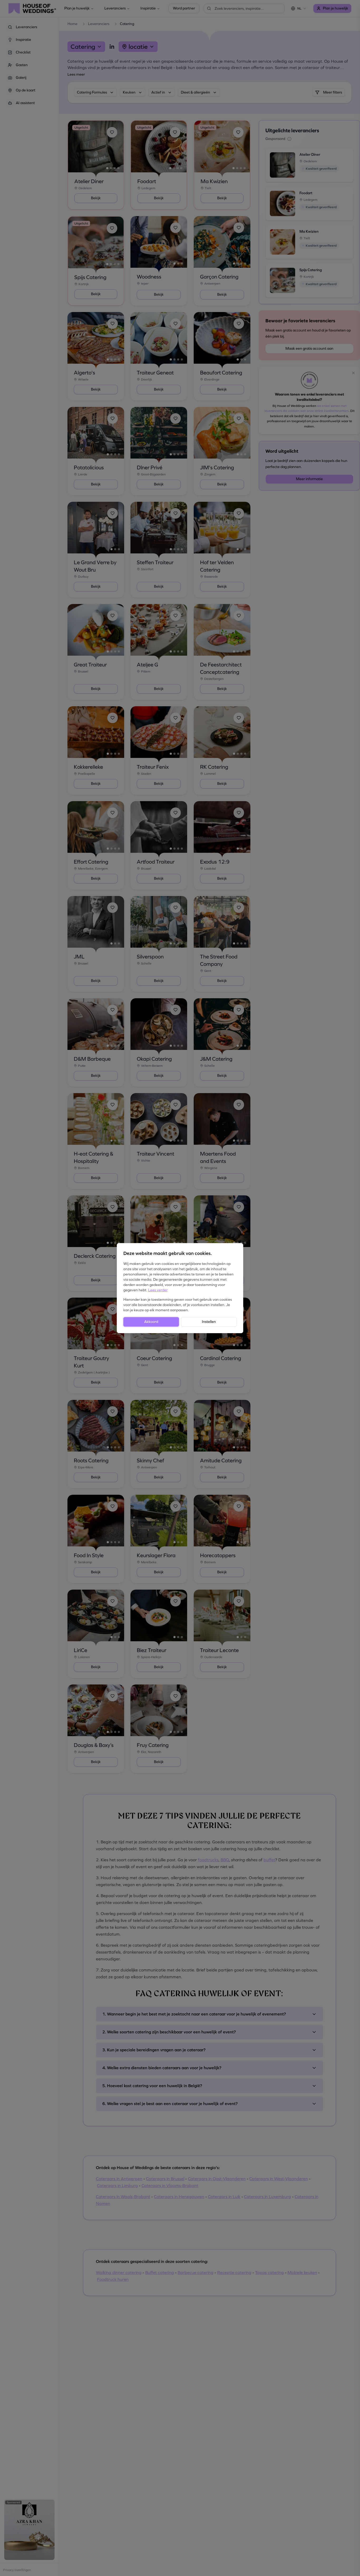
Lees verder (158, 1290)
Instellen (209, 1322)
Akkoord (151, 1322)
